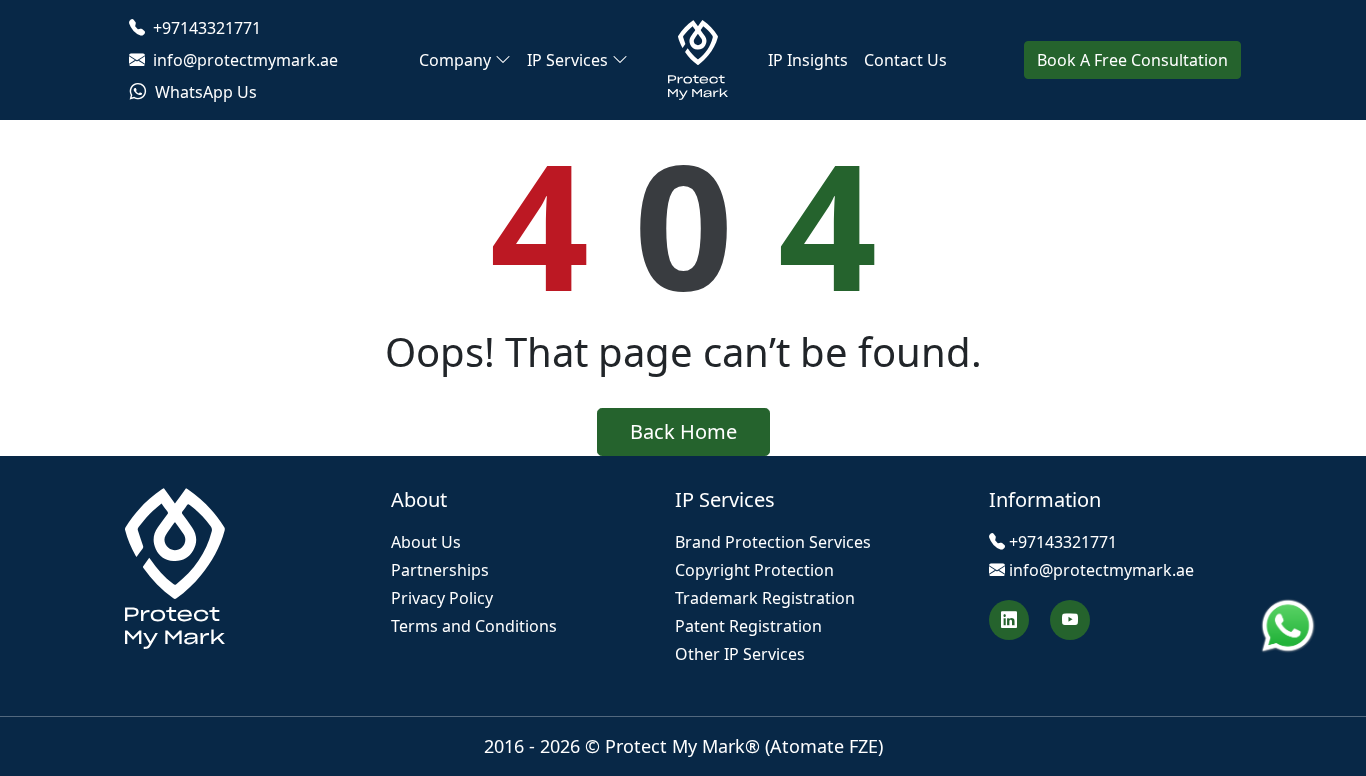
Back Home (683, 431)
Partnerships (440, 570)
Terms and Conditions (474, 626)
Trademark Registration (765, 598)
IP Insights (808, 60)
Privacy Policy (442, 598)
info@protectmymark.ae (243, 60)
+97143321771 (205, 28)
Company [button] (455, 60)
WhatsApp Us (204, 92)
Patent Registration (748, 626)
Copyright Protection (754, 570)
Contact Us (905, 60)
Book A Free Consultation (1132, 60)
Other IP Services (740, 654)
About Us (426, 542)
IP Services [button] (567, 60)
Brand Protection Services (773, 542)
